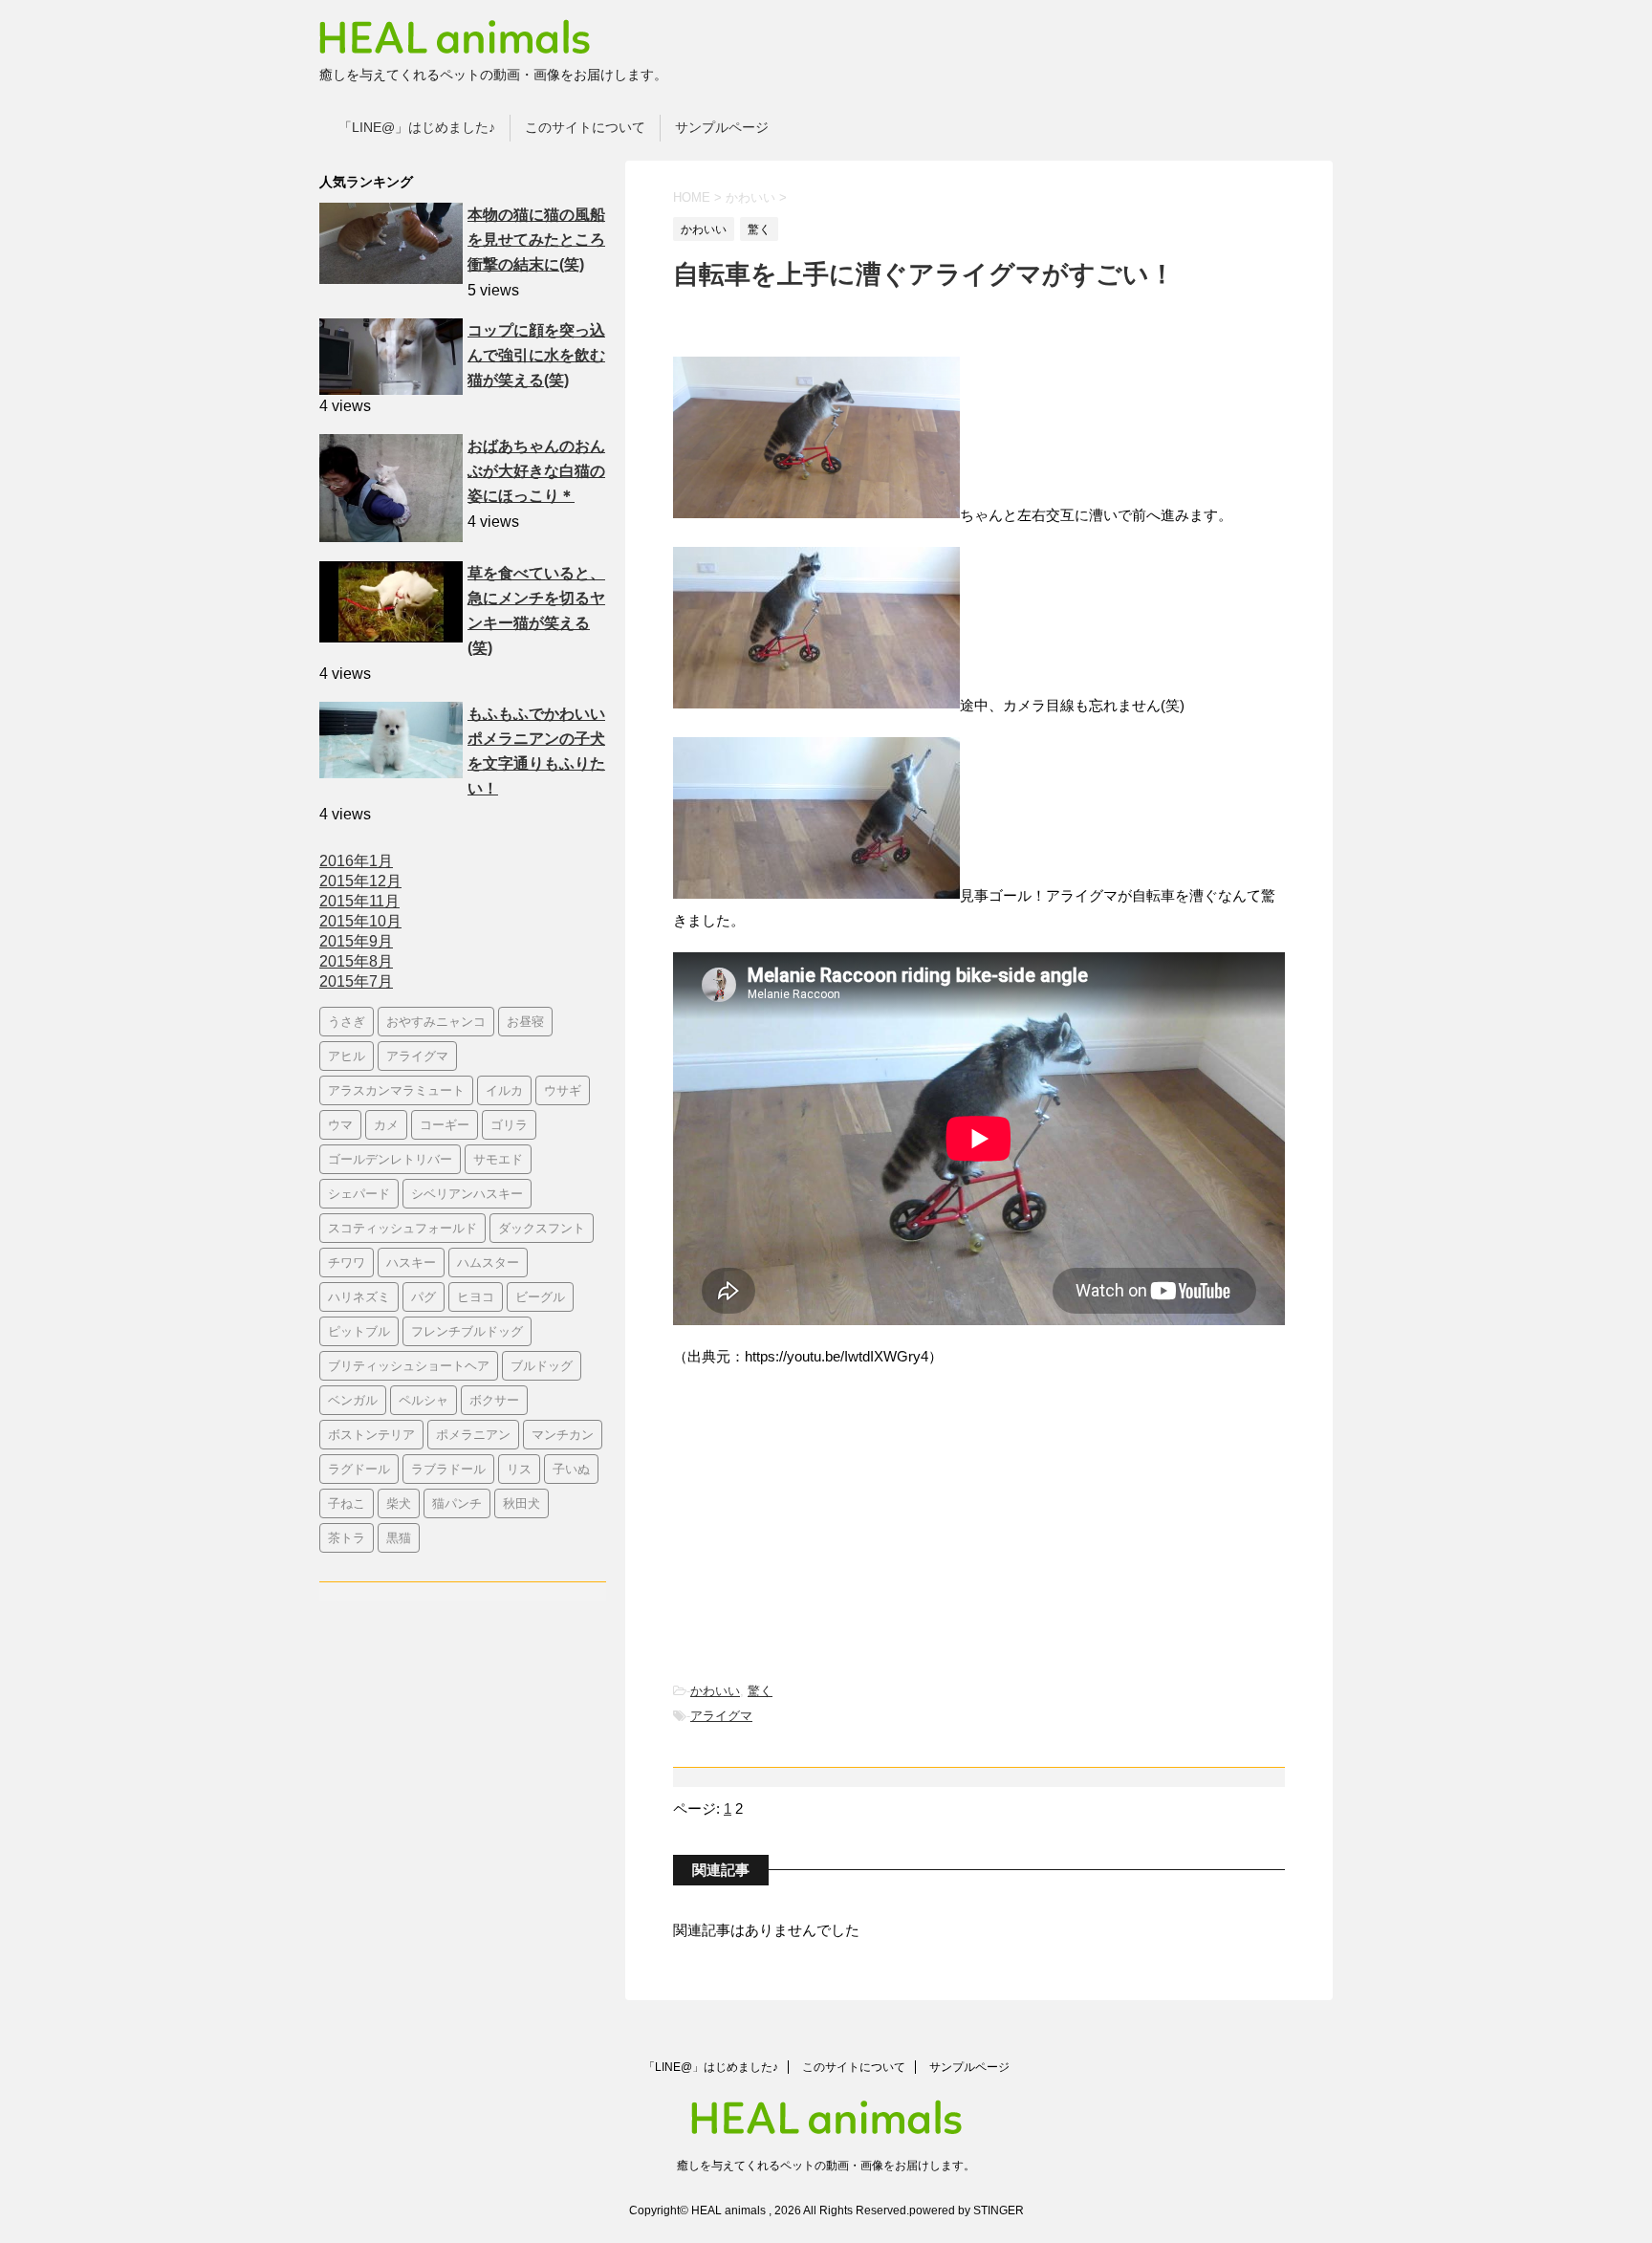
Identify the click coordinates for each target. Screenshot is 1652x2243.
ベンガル (353, 1400)
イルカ (504, 1090)
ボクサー (494, 1400)
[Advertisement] (816, 1527)
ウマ (340, 1124)
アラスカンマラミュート (396, 1090)
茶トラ (347, 1537)
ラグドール (359, 1469)
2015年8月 (356, 961)
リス (519, 1469)
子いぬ (571, 1469)
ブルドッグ (542, 1365)
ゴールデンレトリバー (390, 1159)
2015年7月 (356, 981)
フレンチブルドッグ (467, 1331)
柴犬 (399, 1503)
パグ (424, 1296)
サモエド (498, 1159)
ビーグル (540, 1296)
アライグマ (721, 1716)
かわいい (715, 1691)
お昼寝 (525, 1021)
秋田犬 (522, 1503)
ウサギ (563, 1090)
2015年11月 (359, 901)
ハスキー (411, 1262)
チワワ (347, 1262)
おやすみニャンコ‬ (436, 1021)
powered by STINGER (967, 2210)
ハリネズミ (359, 1296)
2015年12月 (360, 881)
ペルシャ (424, 1400)
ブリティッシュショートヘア (409, 1365)
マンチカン (563, 1434)
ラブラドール (448, 1469)
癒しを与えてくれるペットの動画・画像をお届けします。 (826, 2166)
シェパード (359, 1193)
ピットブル (359, 1331)
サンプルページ (722, 127)
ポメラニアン (473, 1434)
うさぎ (347, 1021)
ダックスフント (542, 1228)
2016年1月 (356, 861)
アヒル (347, 1056)
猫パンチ (457, 1503)
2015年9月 (356, 941)
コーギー (445, 1124)
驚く (760, 1691)
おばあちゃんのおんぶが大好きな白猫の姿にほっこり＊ (536, 471)
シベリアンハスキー (467, 1193)
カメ (386, 1124)
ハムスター (488, 1262)
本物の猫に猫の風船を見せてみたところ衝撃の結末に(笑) (536, 240)
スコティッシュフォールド (402, 1228)
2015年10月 (360, 921)
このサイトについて (585, 127)
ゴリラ (509, 1124)
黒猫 (399, 1537)
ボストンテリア (371, 1434)
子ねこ (347, 1503)
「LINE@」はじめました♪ (417, 127)
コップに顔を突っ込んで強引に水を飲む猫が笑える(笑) (536, 355)
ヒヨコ (476, 1296)
